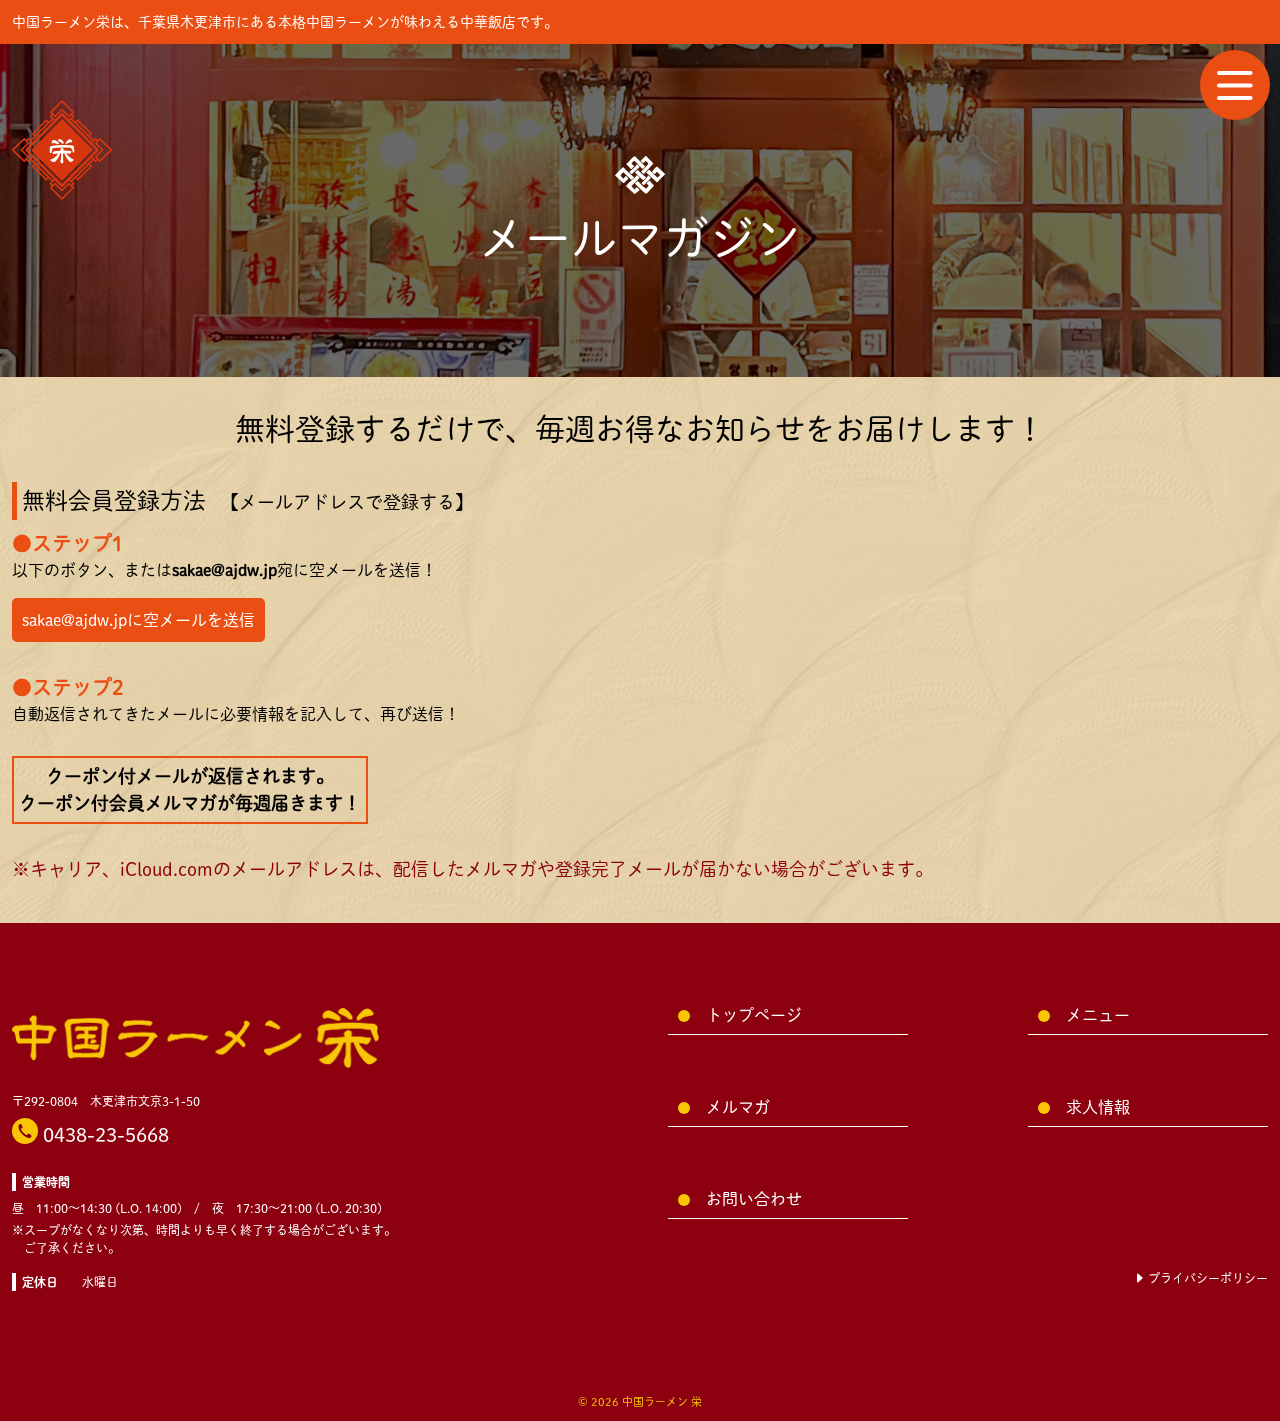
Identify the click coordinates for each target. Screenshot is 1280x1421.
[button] (1235, 85)
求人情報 (1098, 1107)
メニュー (1098, 1015)
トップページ (754, 1015)
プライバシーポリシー (1206, 1278)
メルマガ (738, 1107)
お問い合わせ (754, 1199)
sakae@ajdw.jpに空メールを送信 (138, 620)
